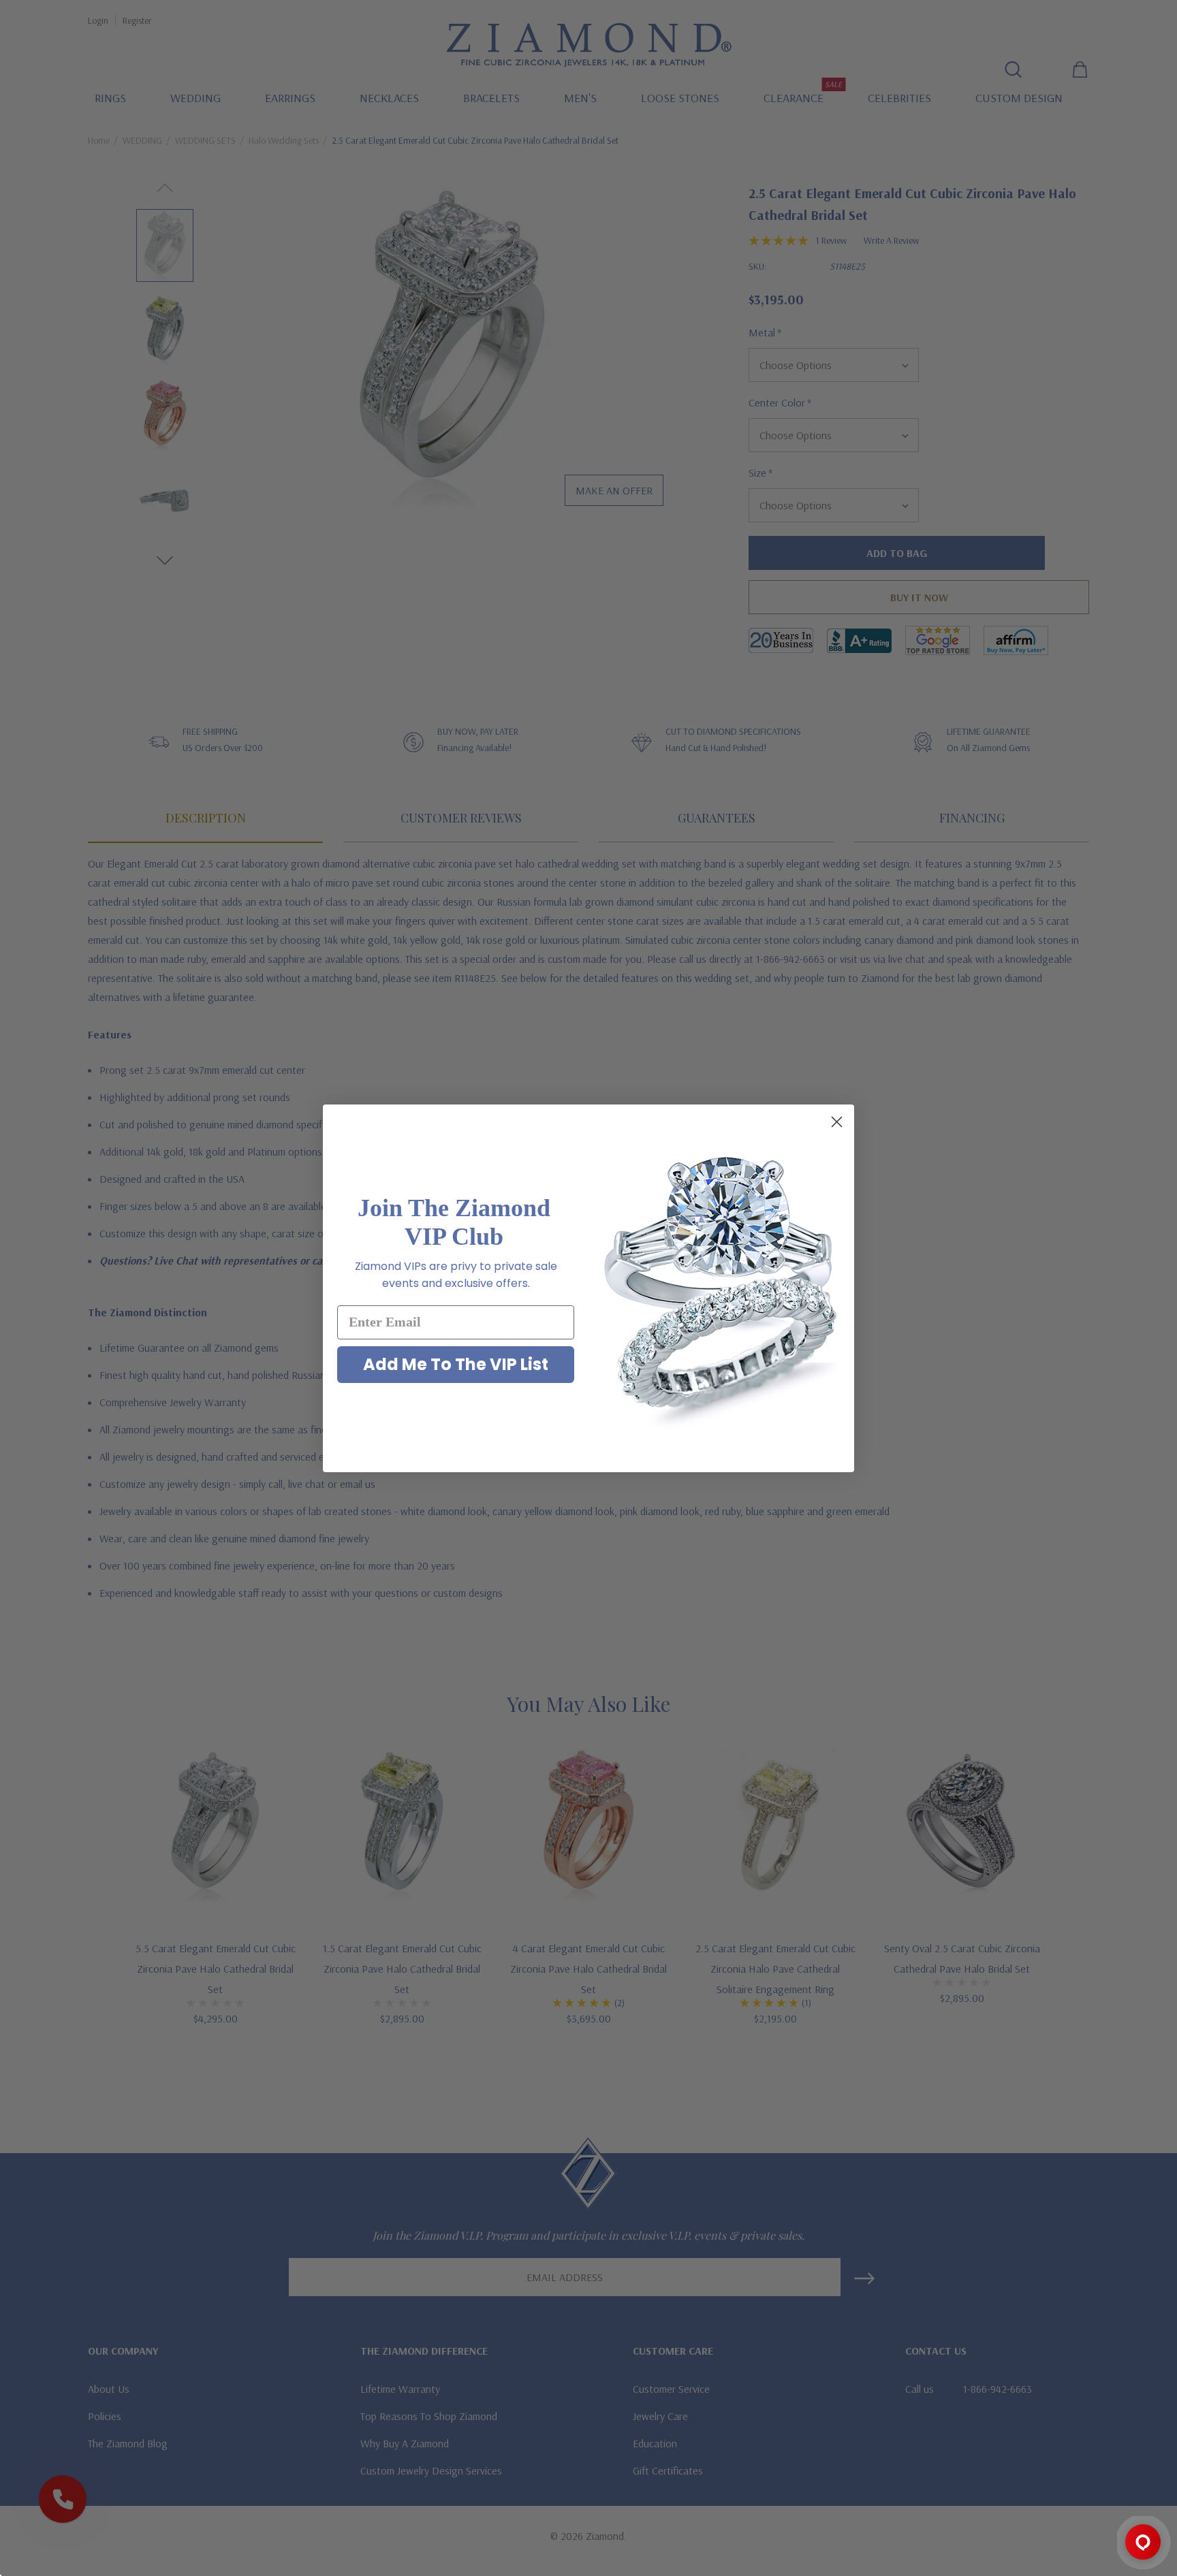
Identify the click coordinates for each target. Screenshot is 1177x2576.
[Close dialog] (837, 1122)
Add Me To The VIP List (456, 1364)
